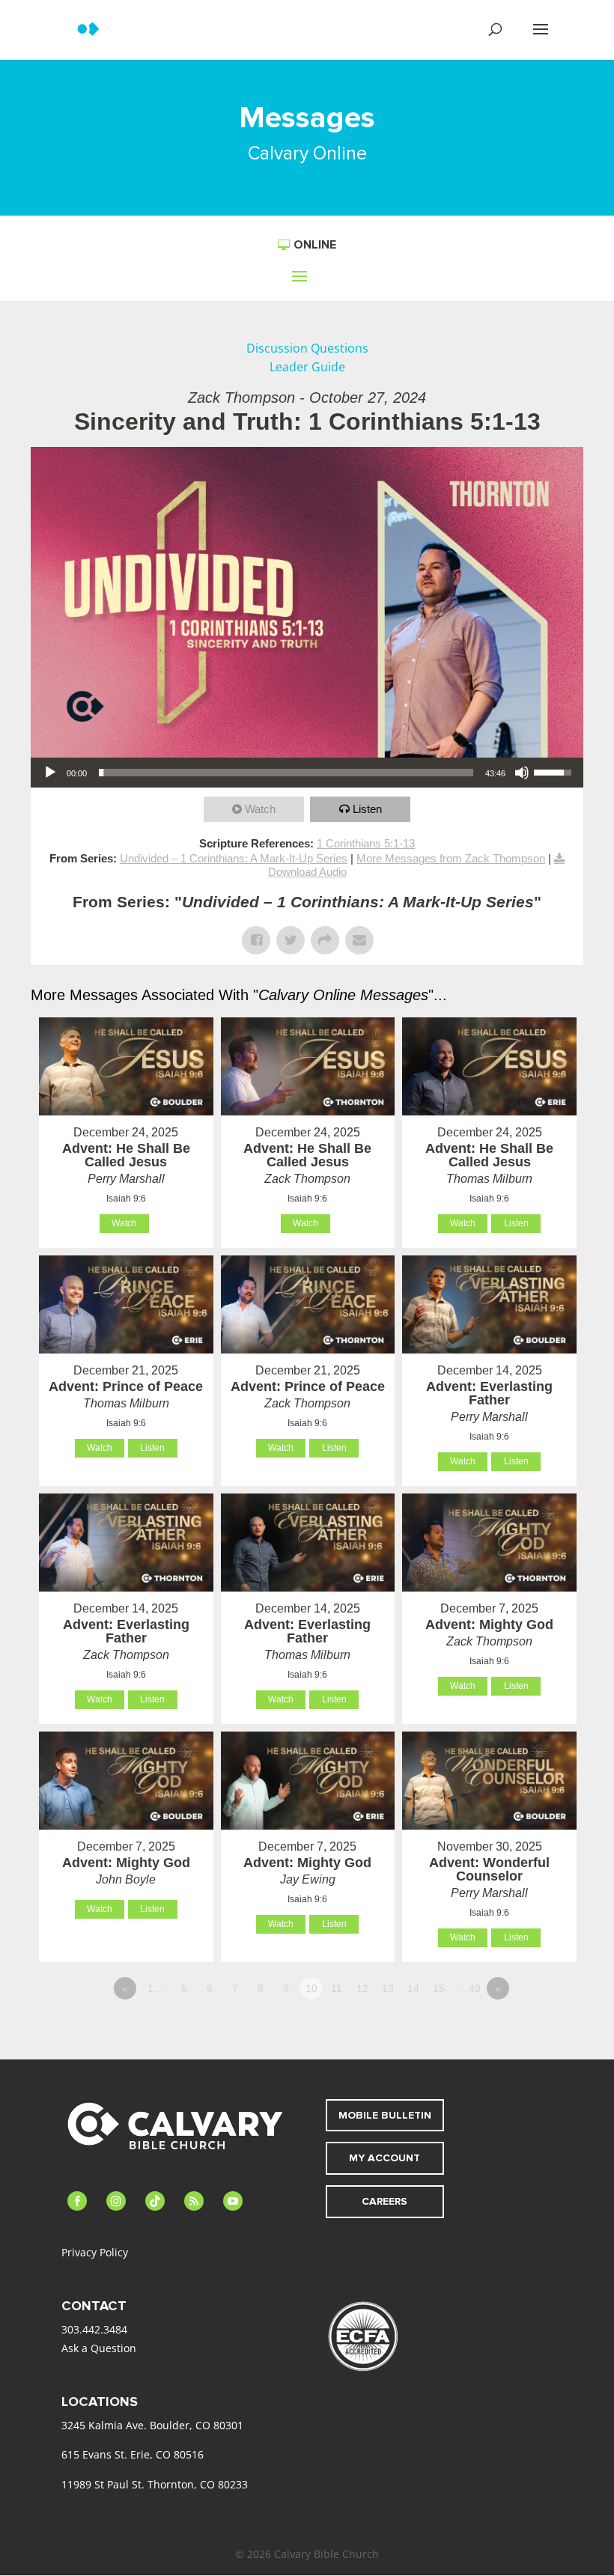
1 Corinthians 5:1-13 (366, 843)
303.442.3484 (94, 2329)
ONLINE (315, 245)
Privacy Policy (95, 2252)
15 (439, 1988)
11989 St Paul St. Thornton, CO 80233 (155, 2484)
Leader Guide (307, 367)
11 (337, 1988)
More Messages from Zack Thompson (451, 858)
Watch (260, 809)
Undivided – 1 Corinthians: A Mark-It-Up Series (234, 858)
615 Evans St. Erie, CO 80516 (133, 2454)
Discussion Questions (307, 348)
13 (388, 1988)
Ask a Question (99, 2348)
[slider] (286, 773)
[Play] (50, 773)
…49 (469, 1988)
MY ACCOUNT (384, 2158)
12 (362, 1988)
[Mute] (522, 773)
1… (156, 1988)
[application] (307, 773)
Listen (367, 809)
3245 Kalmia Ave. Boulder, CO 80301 (152, 2425)
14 (413, 1988)
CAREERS (384, 2201)
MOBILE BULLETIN (385, 2115)
